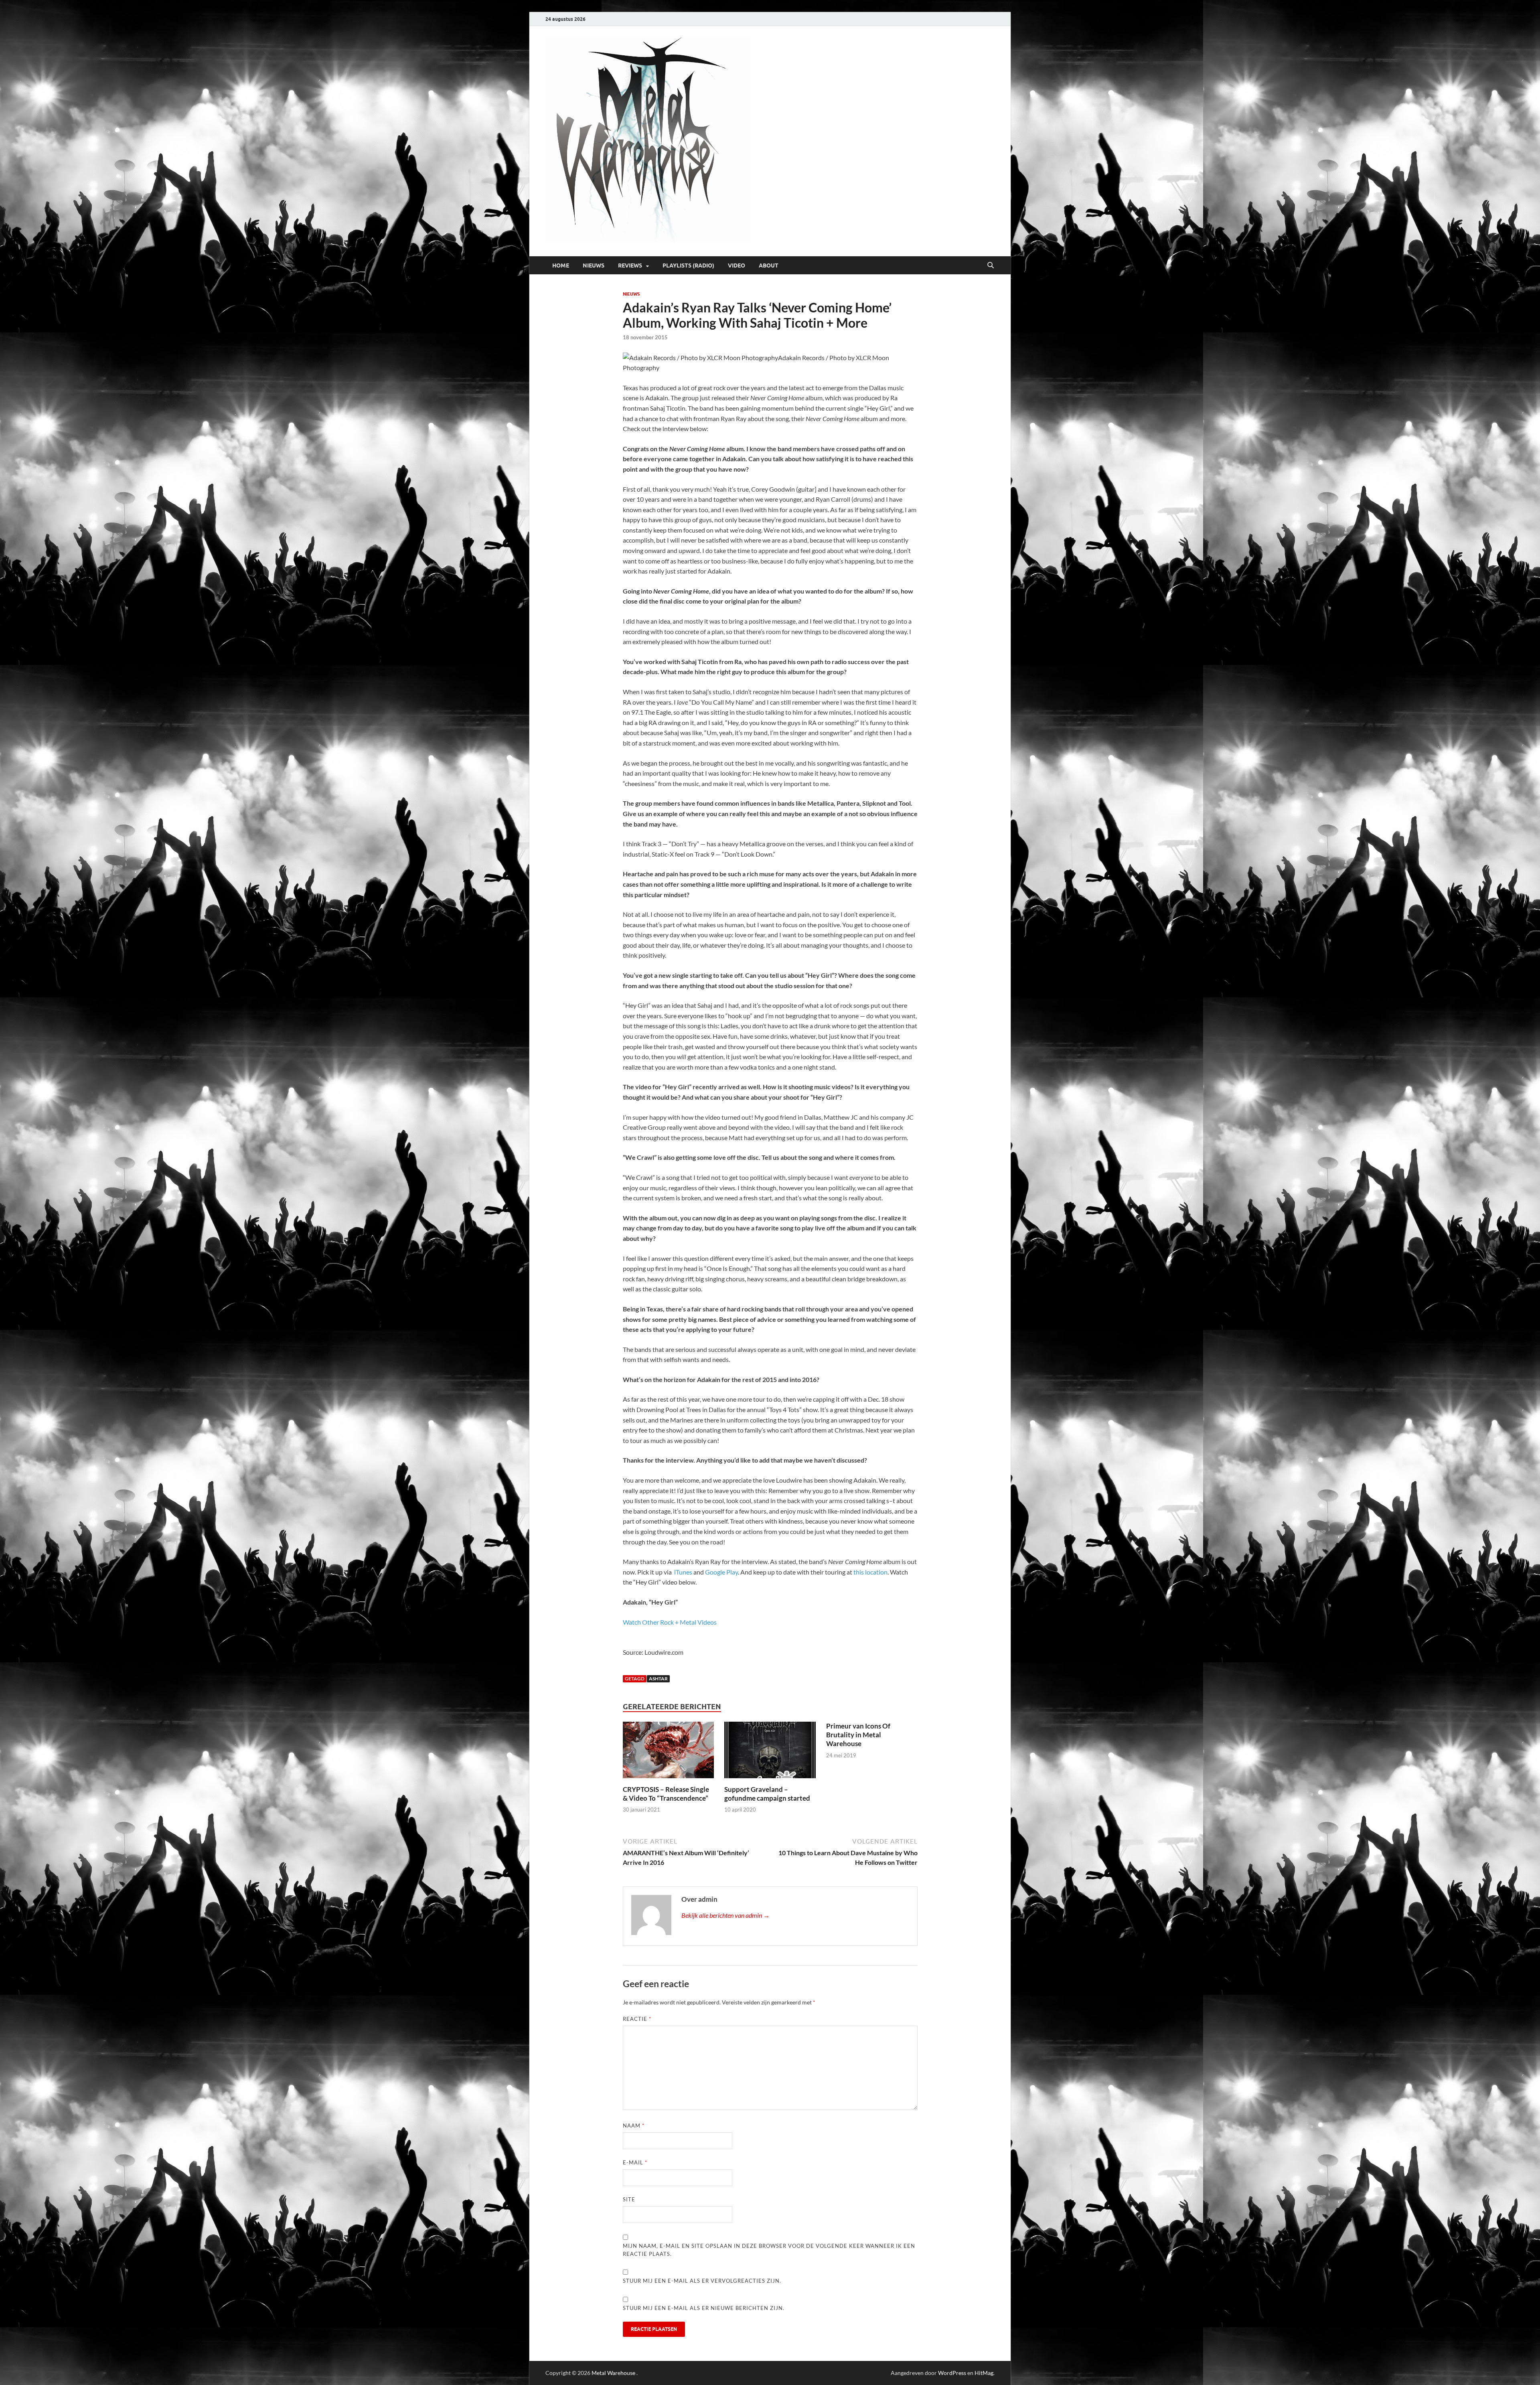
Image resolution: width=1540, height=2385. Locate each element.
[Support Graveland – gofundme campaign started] (770, 1752)
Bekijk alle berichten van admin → (725, 1915)
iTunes (683, 1572)
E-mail (635, 2162)
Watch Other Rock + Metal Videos (670, 1622)
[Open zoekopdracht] (991, 265)
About (769, 265)
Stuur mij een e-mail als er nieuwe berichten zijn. (704, 2308)
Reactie (637, 2019)
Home (561, 265)
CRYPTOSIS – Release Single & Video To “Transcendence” (666, 1794)
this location (870, 1572)
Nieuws (594, 265)
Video (737, 265)
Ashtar (658, 1679)
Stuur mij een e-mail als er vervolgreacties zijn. (702, 2281)
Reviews (630, 265)
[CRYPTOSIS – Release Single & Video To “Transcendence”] (669, 1752)
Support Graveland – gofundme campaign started (767, 1794)
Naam (634, 2126)
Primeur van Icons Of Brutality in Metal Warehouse (858, 1735)
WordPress (952, 2373)
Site (629, 2199)
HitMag (984, 2373)
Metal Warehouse (613, 2373)
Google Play (721, 1572)
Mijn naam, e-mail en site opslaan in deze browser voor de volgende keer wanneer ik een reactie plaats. (769, 2250)
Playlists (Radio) (688, 265)
